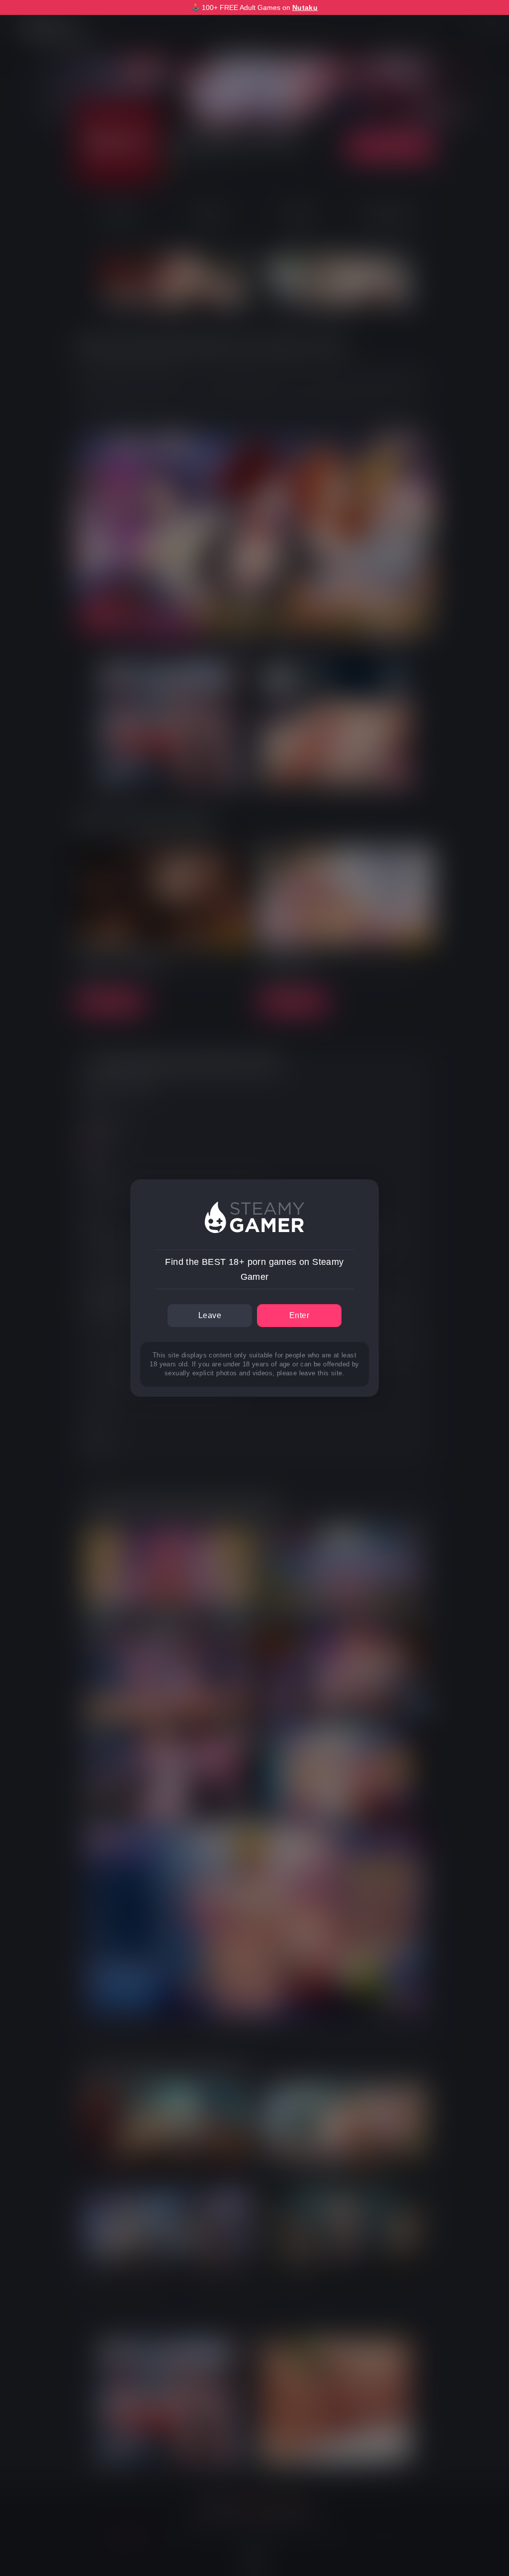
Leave (210, 1315)
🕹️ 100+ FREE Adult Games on (254, 7)
